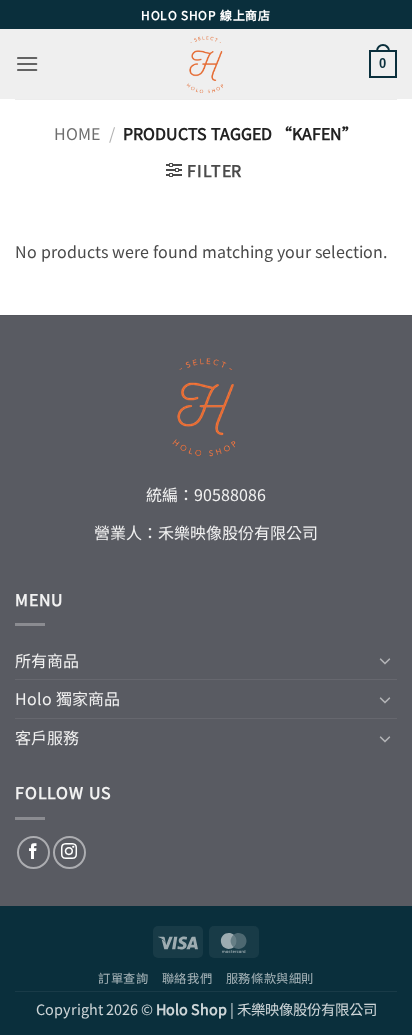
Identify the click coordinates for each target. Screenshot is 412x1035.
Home (77, 133)
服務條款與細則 (270, 978)
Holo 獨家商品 (67, 698)
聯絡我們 (187, 978)
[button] (27, 63)
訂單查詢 (123, 978)
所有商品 (47, 660)
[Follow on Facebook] (33, 852)
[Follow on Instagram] (69, 852)
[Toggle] (385, 660)
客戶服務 (47, 737)
